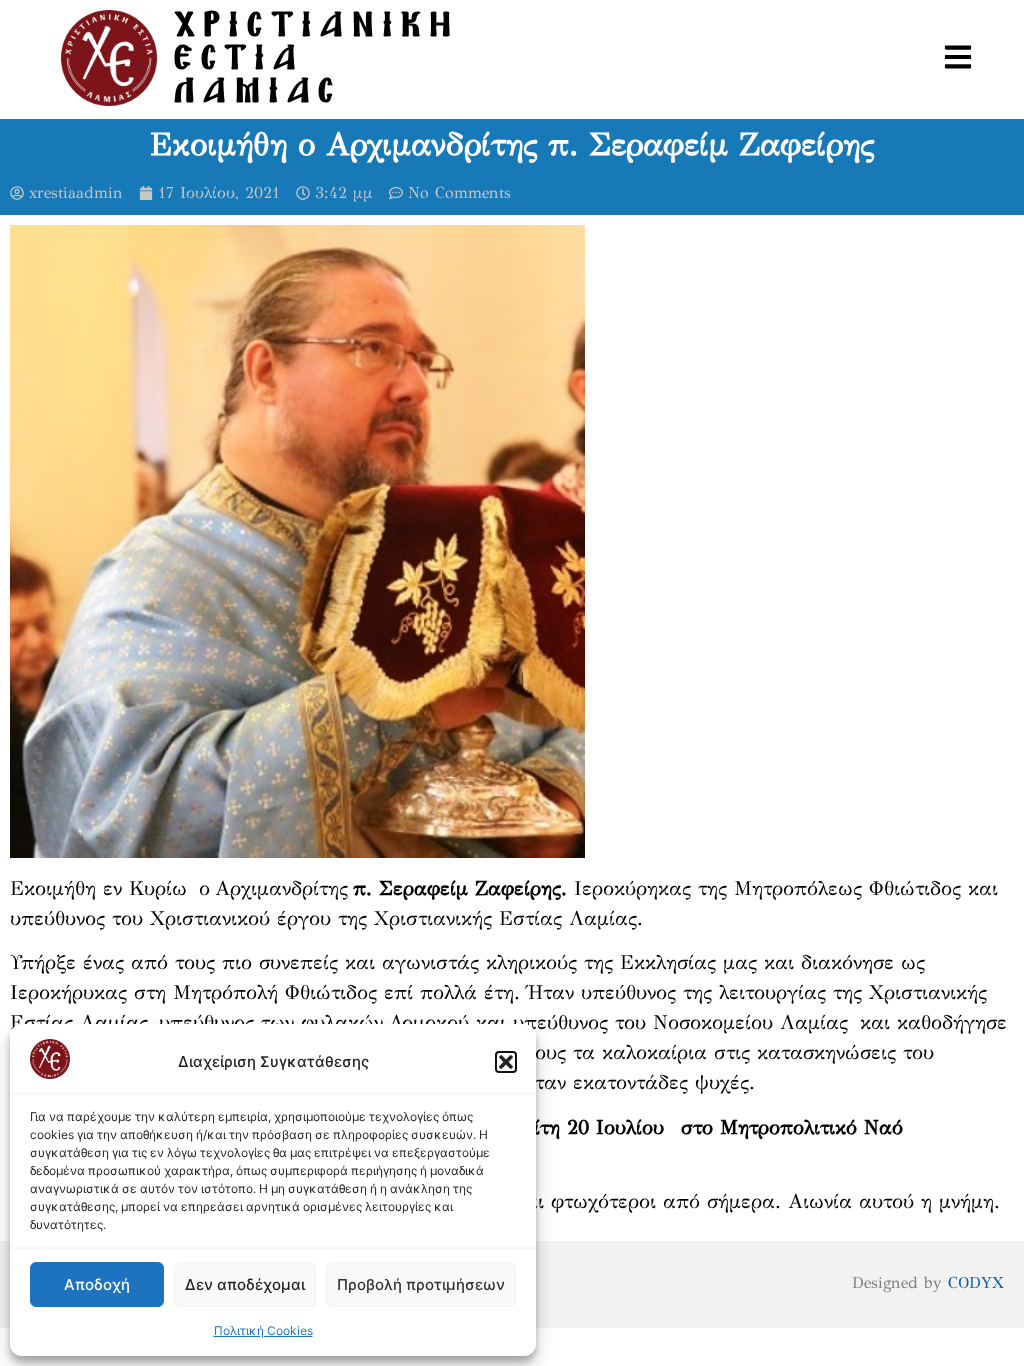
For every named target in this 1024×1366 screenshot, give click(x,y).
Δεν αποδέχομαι (245, 1284)
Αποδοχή (97, 1284)
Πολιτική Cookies (263, 1330)
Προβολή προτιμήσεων (421, 1284)
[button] (506, 1062)
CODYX (976, 1282)
